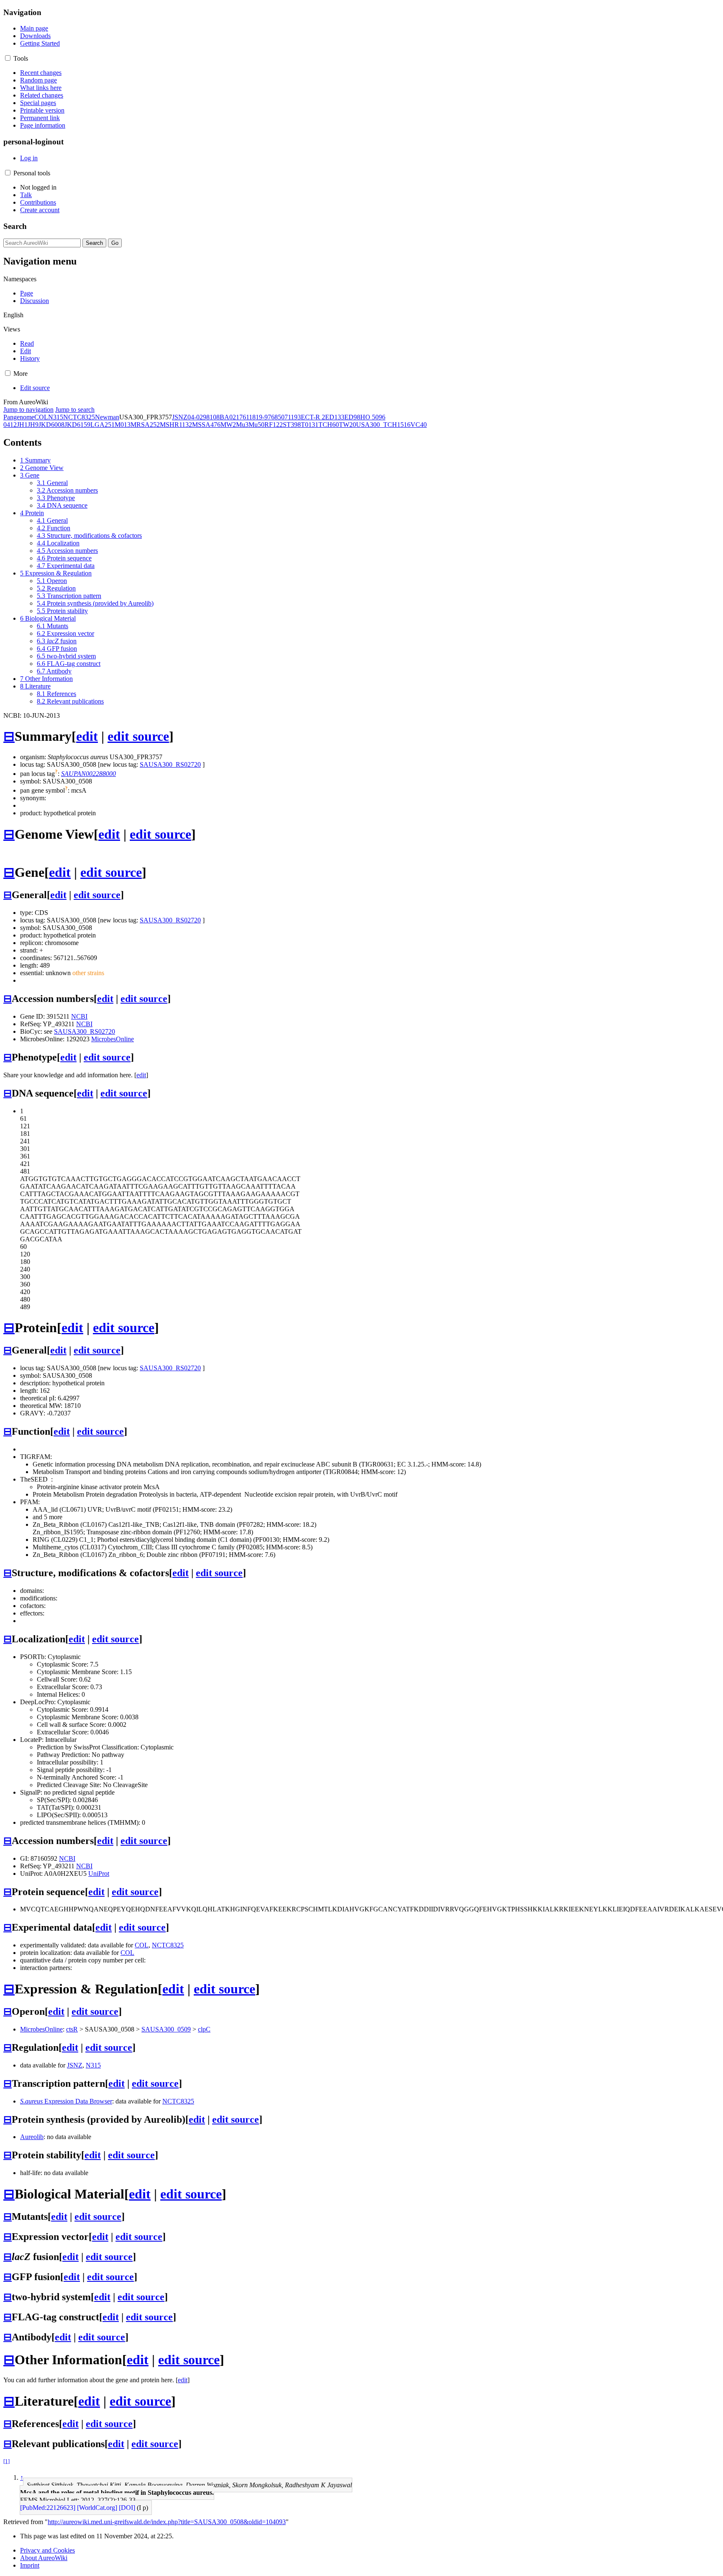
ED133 (335, 417)
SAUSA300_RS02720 (170, 764)
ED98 (352, 417)
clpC (204, 2029)
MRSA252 (145, 425)
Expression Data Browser (66, 2101)
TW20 (347, 425)
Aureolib (32, 2137)
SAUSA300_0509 (166, 2029)
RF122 (274, 425)
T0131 (310, 425)
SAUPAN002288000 (88, 774)
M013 (123, 425)
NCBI (79, 1016)
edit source (138, 736)
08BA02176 (229, 417)
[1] (6, 2461)
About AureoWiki (44, 2558)
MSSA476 (206, 425)
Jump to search (75, 410)
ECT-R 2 (313, 417)
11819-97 (259, 417)
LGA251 (103, 425)
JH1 (22, 425)
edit (87, 736)
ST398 (292, 425)
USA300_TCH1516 (383, 425)
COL (41, 417)
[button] (8, 58)
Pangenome (19, 417)
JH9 (33, 425)
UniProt (99, 1874)
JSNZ (180, 417)
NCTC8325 (79, 417)
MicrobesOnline (113, 1039)
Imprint (30, 2565)
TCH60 (329, 425)
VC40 (419, 425)
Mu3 (242, 425)
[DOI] (127, 2508)
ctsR (72, 2029)
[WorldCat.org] (97, 2508)
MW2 (228, 425)
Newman (107, 417)
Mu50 (256, 425)
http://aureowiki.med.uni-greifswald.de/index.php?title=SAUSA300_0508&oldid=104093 (167, 2522)
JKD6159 (77, 425)
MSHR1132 (176, 425)
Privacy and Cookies (47, 2550)
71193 (293, 417)
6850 (278, 417)
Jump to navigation (28, 410)
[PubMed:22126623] (48, 2508)
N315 (56, 417)
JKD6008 (51, 425)
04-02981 (200, 417)
